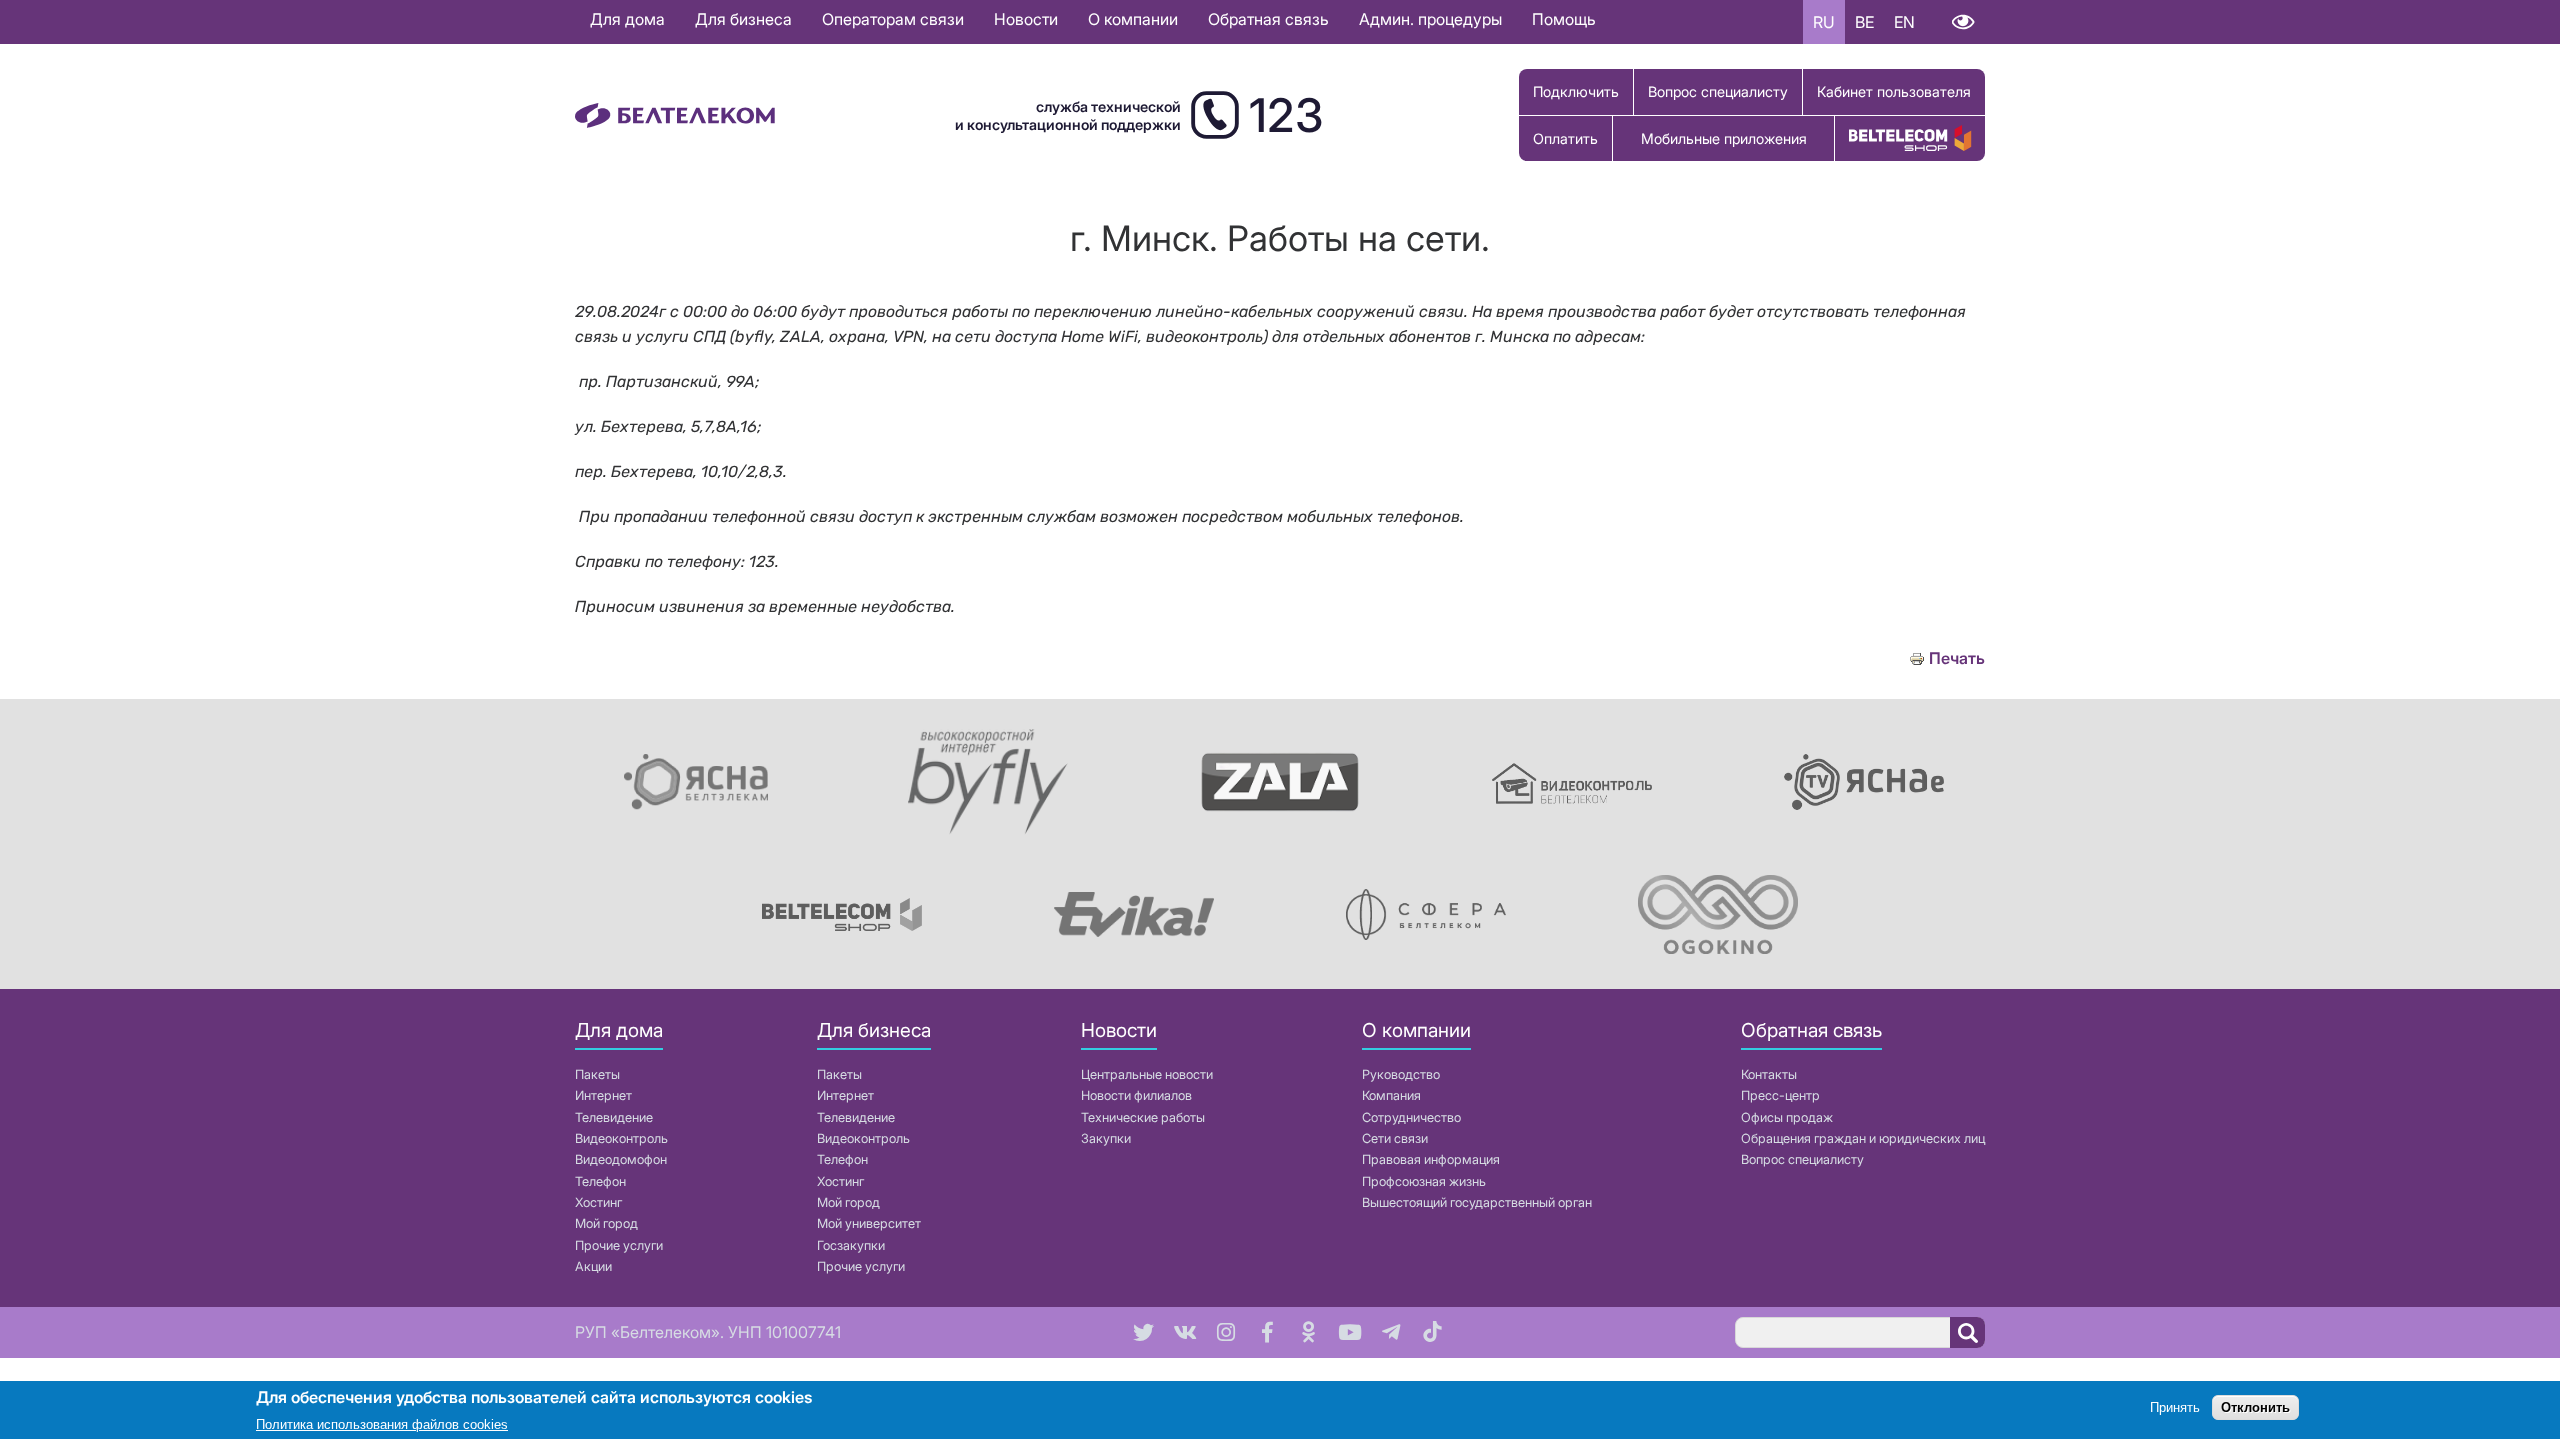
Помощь (1564, 19)
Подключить (1576, 91)
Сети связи (1395, 1138)
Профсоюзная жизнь (1424, 1181)
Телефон (600, 1181)
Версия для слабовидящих (1962, 22)
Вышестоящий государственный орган (1477, 1202)
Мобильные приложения (1724, 138)
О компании (1133, 19)
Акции (593, 1266)
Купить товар (1910, 138)
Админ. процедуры (1430, 19)
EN (1904, 22)
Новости (1026, 19)
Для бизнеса (743, 19)
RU (1824, 22)
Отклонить (2255, 1407)
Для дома (627, 19)
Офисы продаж (1787, 1117)
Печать (1957, 658)
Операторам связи (893, 19)
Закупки (1106, 1138)
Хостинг (598, 1202)
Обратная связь (1268, 19)
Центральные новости (1147, 1074)
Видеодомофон (621, 1159)
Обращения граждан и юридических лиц (1863, 1138)
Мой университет (869, 1223)
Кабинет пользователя (1894, 91)
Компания (1391, 1095)
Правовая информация (1431, 1159)
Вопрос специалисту (1718, 91)
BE (1864, 22)
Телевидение (614, 1117)
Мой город (606, 1223)
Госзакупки (851, 1245)
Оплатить (1565, 138)
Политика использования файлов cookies (382, 1424)
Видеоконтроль (621, 1138)
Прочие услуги (619, 1245)
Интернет (603, 1095)
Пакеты (597, 1074)
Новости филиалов (1136, 1095)
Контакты (1769, 1074)
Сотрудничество (1411, 1117)
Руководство (1401, 1074)
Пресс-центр (1780, 1095)
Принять (2175, 1407)
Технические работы (1143, 1117)
